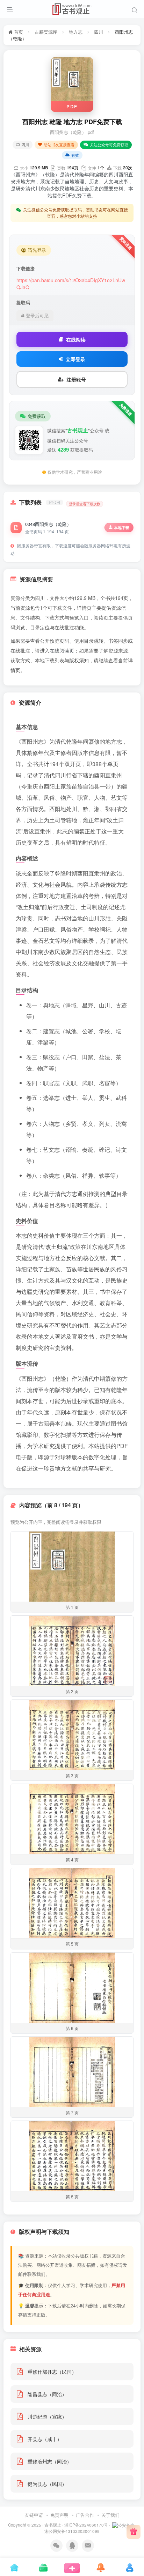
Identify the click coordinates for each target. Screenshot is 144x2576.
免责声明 (59, 2515)
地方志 (76, 32)
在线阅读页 (62, 650)
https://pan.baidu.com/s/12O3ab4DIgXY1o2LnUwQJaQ (71, 284)
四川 (99, 32)
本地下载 (122, 528)
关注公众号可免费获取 (109, 144)
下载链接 (26, 269)
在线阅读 (76, 339)
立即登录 (75, 359)
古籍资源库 (46, 32)
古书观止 (53, 2525)
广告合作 (85, 2515)
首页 (18, 32)
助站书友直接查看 (59, 144)
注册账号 (76, 379)
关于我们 (110, 2515)
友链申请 (34, 2515)
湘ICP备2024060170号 (86, 2525)
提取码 (23, 303)
